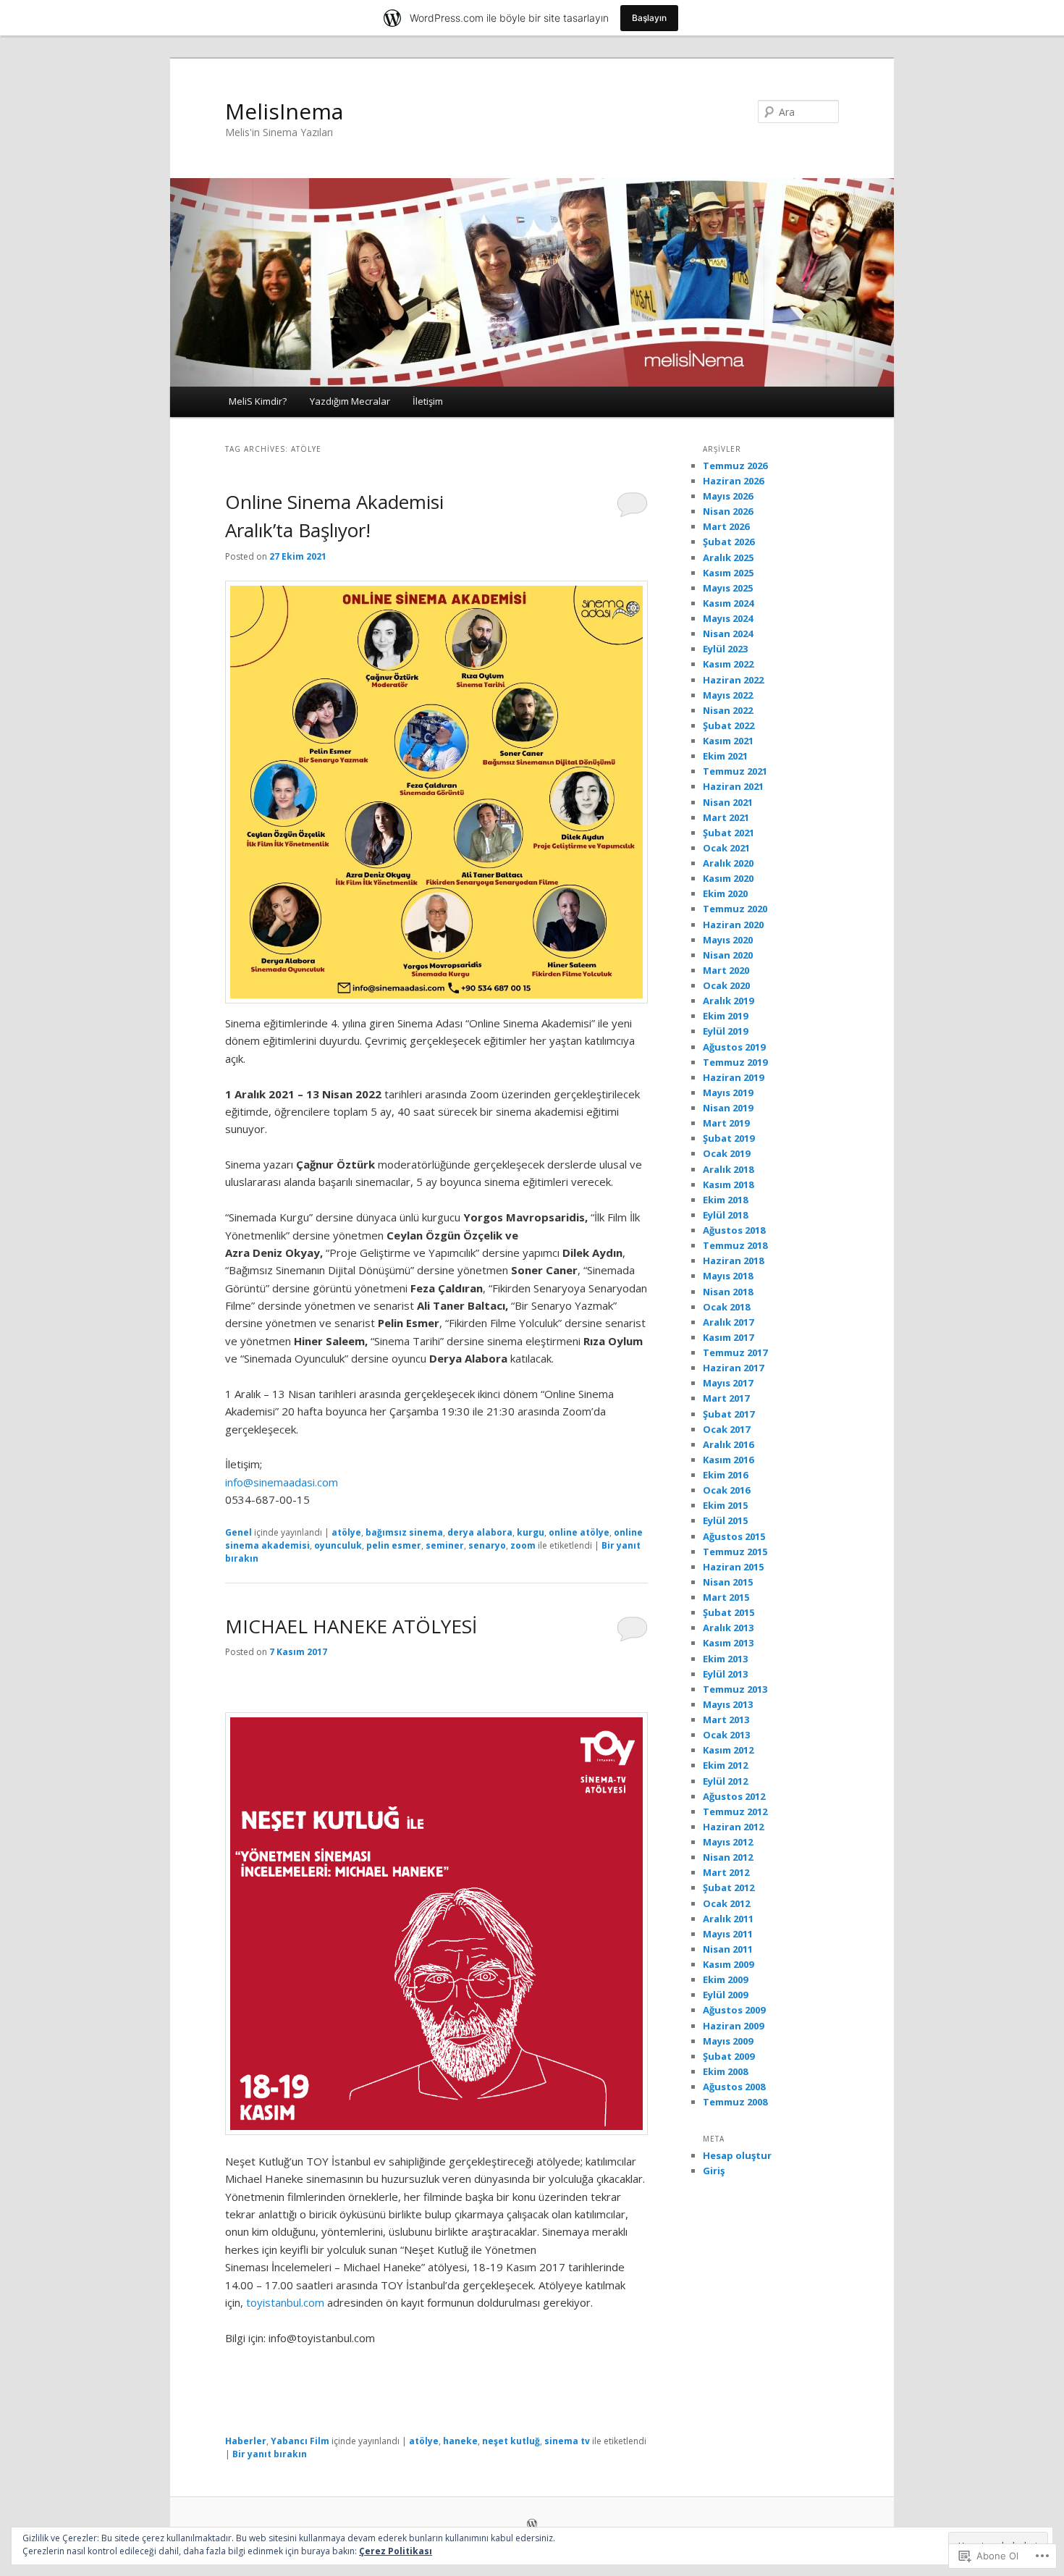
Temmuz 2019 (735, 1062)
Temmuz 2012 (735, 1811)
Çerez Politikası (396, 2551)
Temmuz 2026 (735, 466)
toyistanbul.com (285, 2302)
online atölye (579, 1532)
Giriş (714, 2171)
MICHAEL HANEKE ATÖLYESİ (351, 1626)
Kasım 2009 (728, 1964)
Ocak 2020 (726, 985)
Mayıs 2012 (728, 1842)
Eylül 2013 (725, 1674)
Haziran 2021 (733, 786)
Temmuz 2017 (735, 1352)
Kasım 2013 (728, 1643)
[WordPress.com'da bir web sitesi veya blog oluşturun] (532, 2525)
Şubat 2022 (729, 725)
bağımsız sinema (404, 1532)
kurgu (531, 1532)
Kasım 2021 (728, 741)
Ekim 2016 (725, 1475)
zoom (523, 1545)
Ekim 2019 (725, 1016)
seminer (445, 1545)
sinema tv (567, 2441)
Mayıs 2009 (728, 2041)
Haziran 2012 (733, 1827)
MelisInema (284, 111)
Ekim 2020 (725, 893)
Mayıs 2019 (728, 1093)
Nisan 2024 (728, 634)
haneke (460, 2441)
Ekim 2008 (725, 2071)
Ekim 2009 (725, 1979)
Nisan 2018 (728, 1292)
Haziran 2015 (733, 1567)
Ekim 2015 (725, 1505)
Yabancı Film (300, 2441)
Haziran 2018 (733, 1260)
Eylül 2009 (725, 1995)
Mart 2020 (726, 970)
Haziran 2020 (733, 925)
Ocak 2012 (726, 1903)
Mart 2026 (726, 526)
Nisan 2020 (728, 955)
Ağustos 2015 (734, 1536)
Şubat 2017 (729, 1414)
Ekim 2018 (725, 1200)
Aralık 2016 (728, 1444)
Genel (238, 1532)
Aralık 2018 (728, 1169)
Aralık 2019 (728, 1001)
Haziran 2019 (733, 1077)
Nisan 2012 (728, 1857)
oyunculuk (338, 1545)
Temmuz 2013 (735, 1689)
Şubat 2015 (729, 1612)
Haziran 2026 (733, 481)
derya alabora (480, 1532)
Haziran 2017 (733, 1368)
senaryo (487, 1545)
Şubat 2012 (729, 1887)
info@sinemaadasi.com (282, 1482)
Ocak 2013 (726, 1735)
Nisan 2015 (728, 1582)
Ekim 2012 (725, 1765)
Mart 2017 (726, 1398)
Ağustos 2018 (734, 1230)
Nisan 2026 (728, 511)
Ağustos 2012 (734, 1796)
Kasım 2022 (728, 664)
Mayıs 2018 (728, 1276)
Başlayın (649, 18)
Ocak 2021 (726, 848)
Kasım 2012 (728, 1750)
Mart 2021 (726, 817)
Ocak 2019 (726, 1153)
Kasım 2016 (728, 1460)
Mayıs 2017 (728, 1383)
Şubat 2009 (729, 2056)
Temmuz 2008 (735, 2102)
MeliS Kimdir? (258, 401)
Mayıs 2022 (728, 695)
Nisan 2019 (728, 1108)
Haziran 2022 (733, 680)
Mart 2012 (726, 1872)
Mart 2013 (726, 1720)
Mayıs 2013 (728, 1704)
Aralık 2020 (728, 863)
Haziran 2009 (733, 2026)
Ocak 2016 (726, 1490)
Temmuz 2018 (735, 1245)
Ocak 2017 (726, 1429)
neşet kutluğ (511, 2441)
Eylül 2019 (725, 1031)
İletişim (428, 401)
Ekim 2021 (725, 756)
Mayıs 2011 (728, 1934)
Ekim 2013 (725, 1659)
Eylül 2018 (725, 1215)
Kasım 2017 (728, 1337)
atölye (346, 1532)
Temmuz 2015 (735, 1552)
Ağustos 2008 (734, 2087)
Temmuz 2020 (735, 909)
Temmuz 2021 (735, 771)
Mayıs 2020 (728, 940)
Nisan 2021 (728, 802)
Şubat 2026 (729, 542)
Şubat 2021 (729, 833)
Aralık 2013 (728, 1628)
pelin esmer (394, 1545)
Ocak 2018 (726, 1307)
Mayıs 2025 (728, 588)
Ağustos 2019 (734, 1047)
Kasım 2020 (728, 878)
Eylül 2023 (725, 649)
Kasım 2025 (728, 573)
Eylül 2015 (725, 1520)
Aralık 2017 (728, 1322)
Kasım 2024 (728, 603)
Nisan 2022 (728, 710)
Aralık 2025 (728, 557)
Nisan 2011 (728, 1949)
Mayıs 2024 (728, 618)
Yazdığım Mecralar (350, 401)
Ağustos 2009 (734, 2010)
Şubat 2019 (729, 1138)
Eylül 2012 (725, 1781)
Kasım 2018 (728, 1184)
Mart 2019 (726, 1123)
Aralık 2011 (728, 1919)
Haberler (246, 2441)
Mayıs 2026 (728, 496)
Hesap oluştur (737, 2155)
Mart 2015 (726, 1597)
